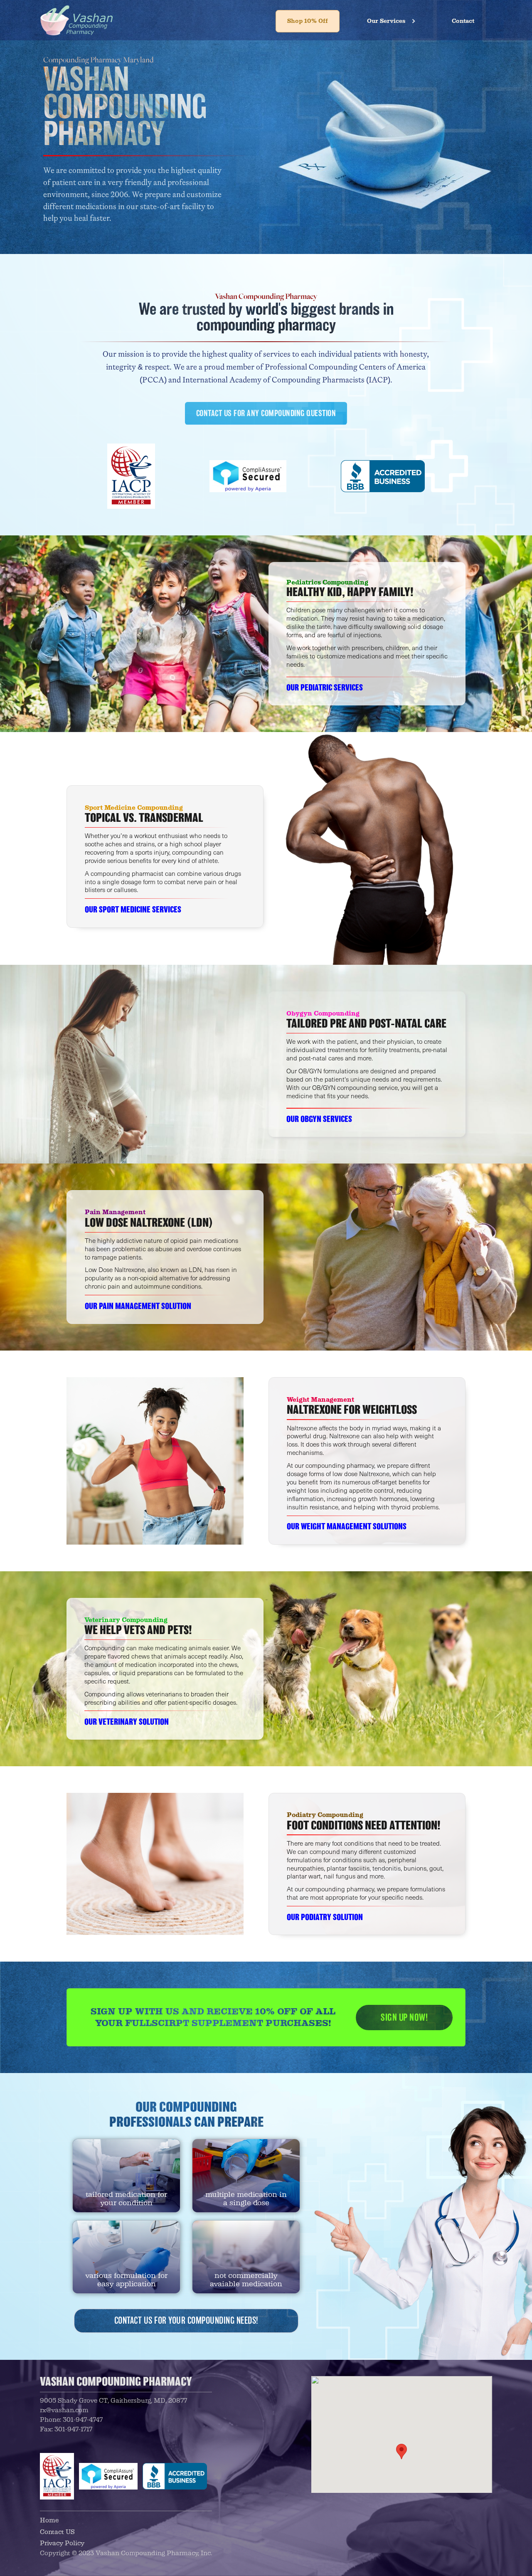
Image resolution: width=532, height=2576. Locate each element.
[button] (392, 21)
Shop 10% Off (308, 21)
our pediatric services (325, 688)
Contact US (57, 2532)
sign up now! (404, 2017)
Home (49, 2520)
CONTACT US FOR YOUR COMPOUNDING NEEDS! (186, 2321)
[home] (76, 20)
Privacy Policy (62, 2543)
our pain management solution (138, 1306)
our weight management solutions (347, 1526)
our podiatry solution (325, 1917)
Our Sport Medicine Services (133, 910)
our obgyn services (319, 1119)
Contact (463, 21)
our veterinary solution (127, 1722)
